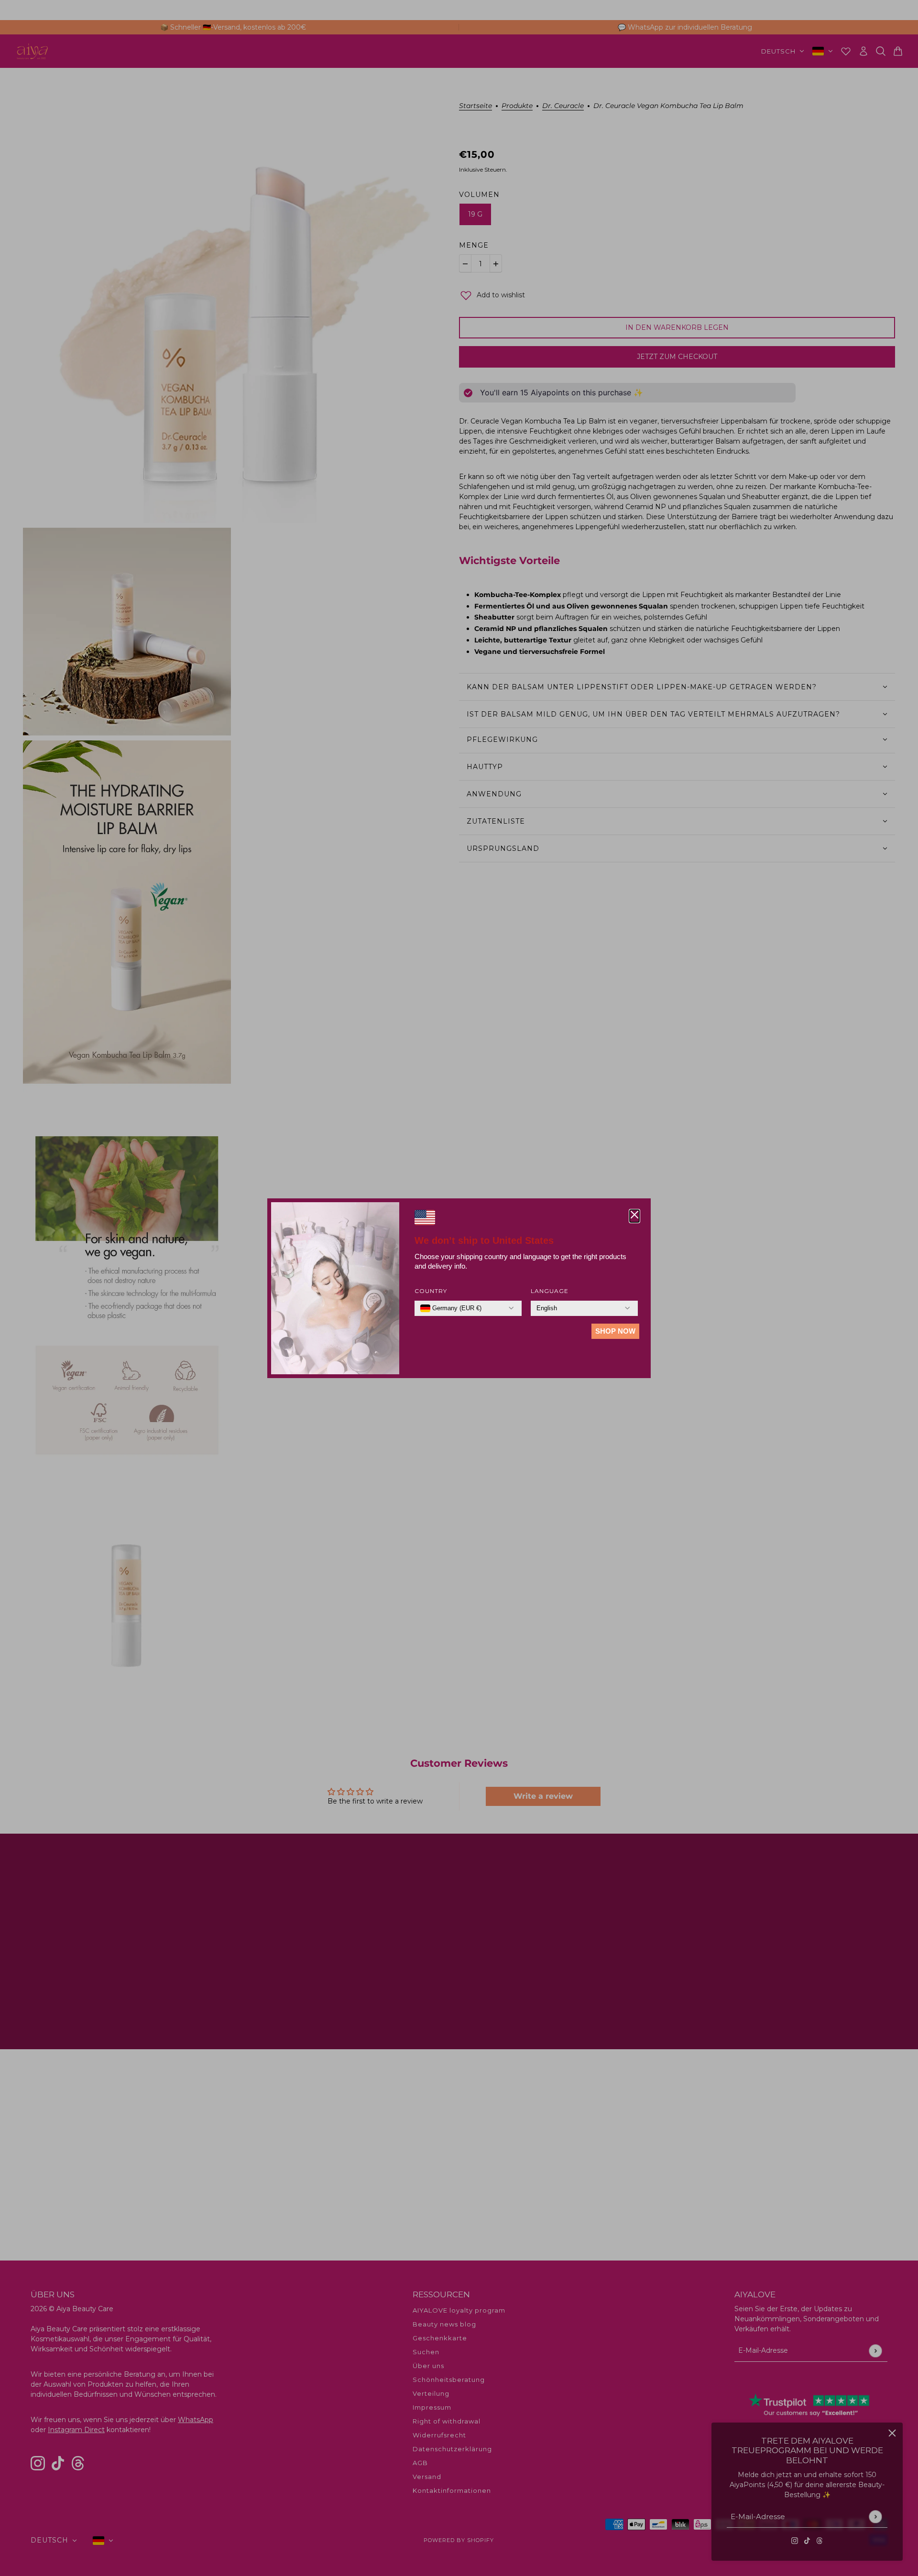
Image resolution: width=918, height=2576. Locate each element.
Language (550, 1291)
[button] (634, 1216)
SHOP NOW (615, 1331)
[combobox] (451, 1308)
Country (431, 1291)
